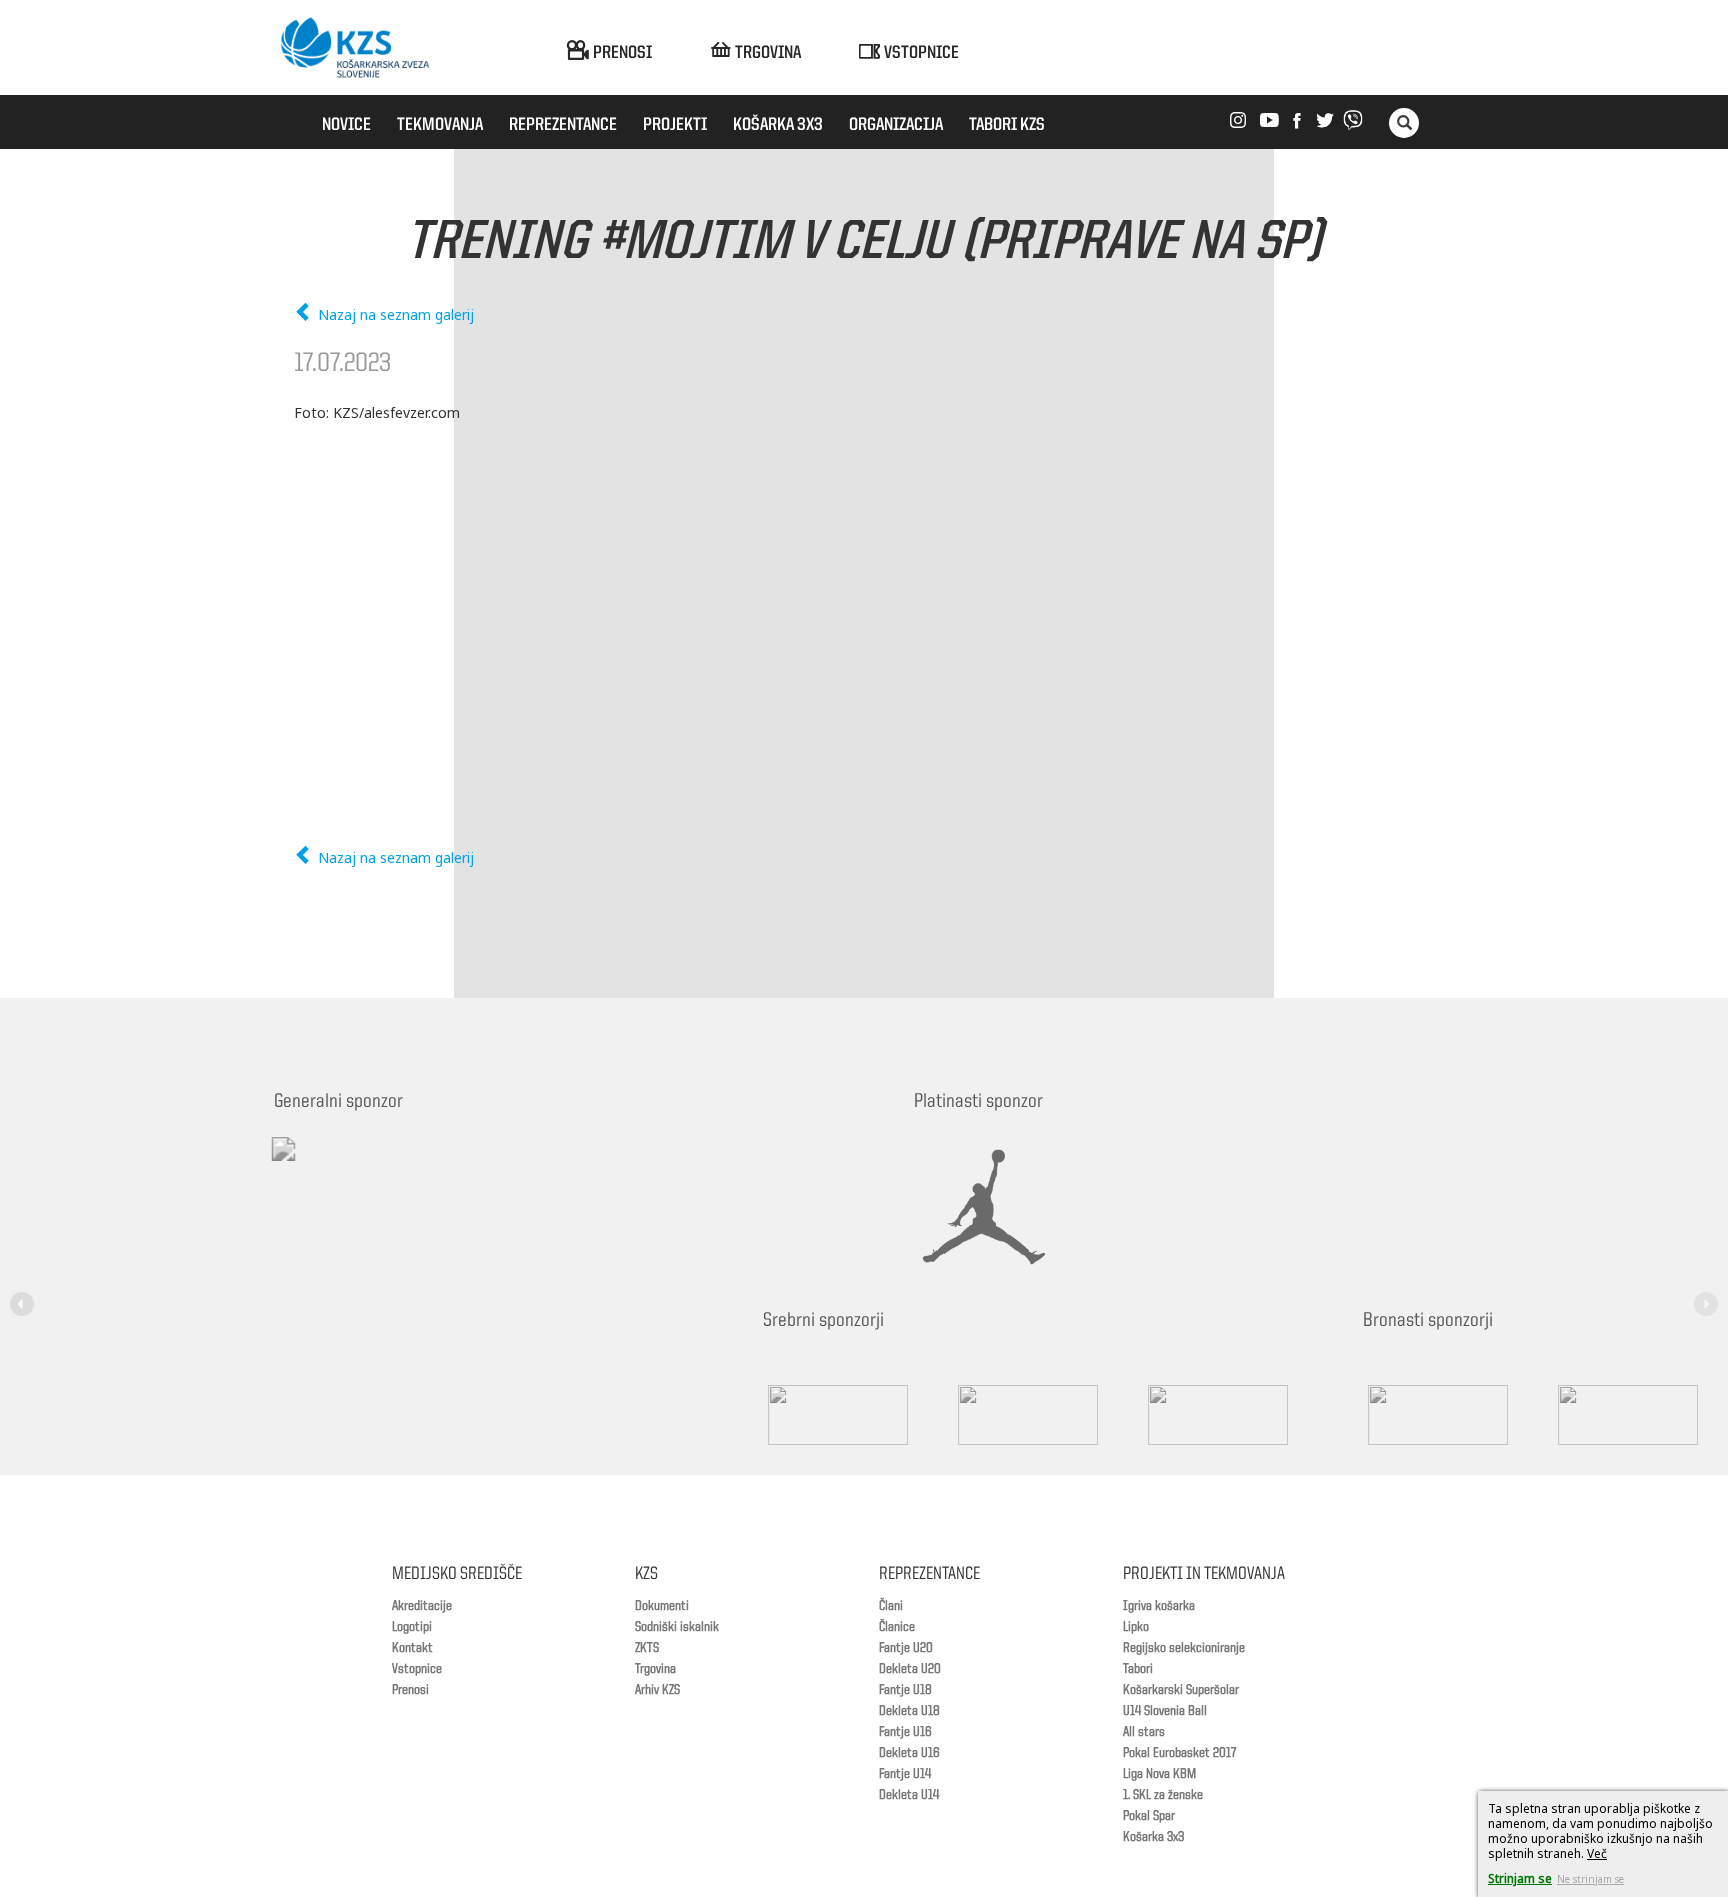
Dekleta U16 (909, 1753)
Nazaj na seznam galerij (394, 314)
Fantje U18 (905, 1690)
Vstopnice (417, 1669)
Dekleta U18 (909, 1711)
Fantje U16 (905, 1732)
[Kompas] (754, 1415)
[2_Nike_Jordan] (1009, 1207)
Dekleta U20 (910, 1669)
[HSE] (1164, 1415)
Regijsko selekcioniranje (1184, 1648)
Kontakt (412, 1648)
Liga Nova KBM (1159, 1774)
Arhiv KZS (657, 1690)
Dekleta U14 (909, 1795)
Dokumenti (662, 1606)
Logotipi (412, 1627)
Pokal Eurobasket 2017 (1179, 1753)
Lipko (1136, 1627)
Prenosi (410, 1690)
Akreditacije (422, 1606)
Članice (897, 1627)
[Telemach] (414, 1167)
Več (1597, 1853)
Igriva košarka (1159, 1606)
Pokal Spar (1149, 1816)
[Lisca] (1354, 1415)
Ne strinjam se (1590, 1879)
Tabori (1138, 1669)
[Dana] (974, 1415)
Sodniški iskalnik (677, 1627)
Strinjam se (1520, 1878)
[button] (25, 1291)
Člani (891, 1606)
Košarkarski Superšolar (1181, 1690)
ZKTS (647, 1648)
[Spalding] (374, 1415)
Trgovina (655, 1669)
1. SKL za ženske (1163, 1795)
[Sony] (564, 1415)
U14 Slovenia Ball (1165, 1711)
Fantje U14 (905, 1774)
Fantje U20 (906, 1648)
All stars (1144, 1732)
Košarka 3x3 (1153, 1837)
